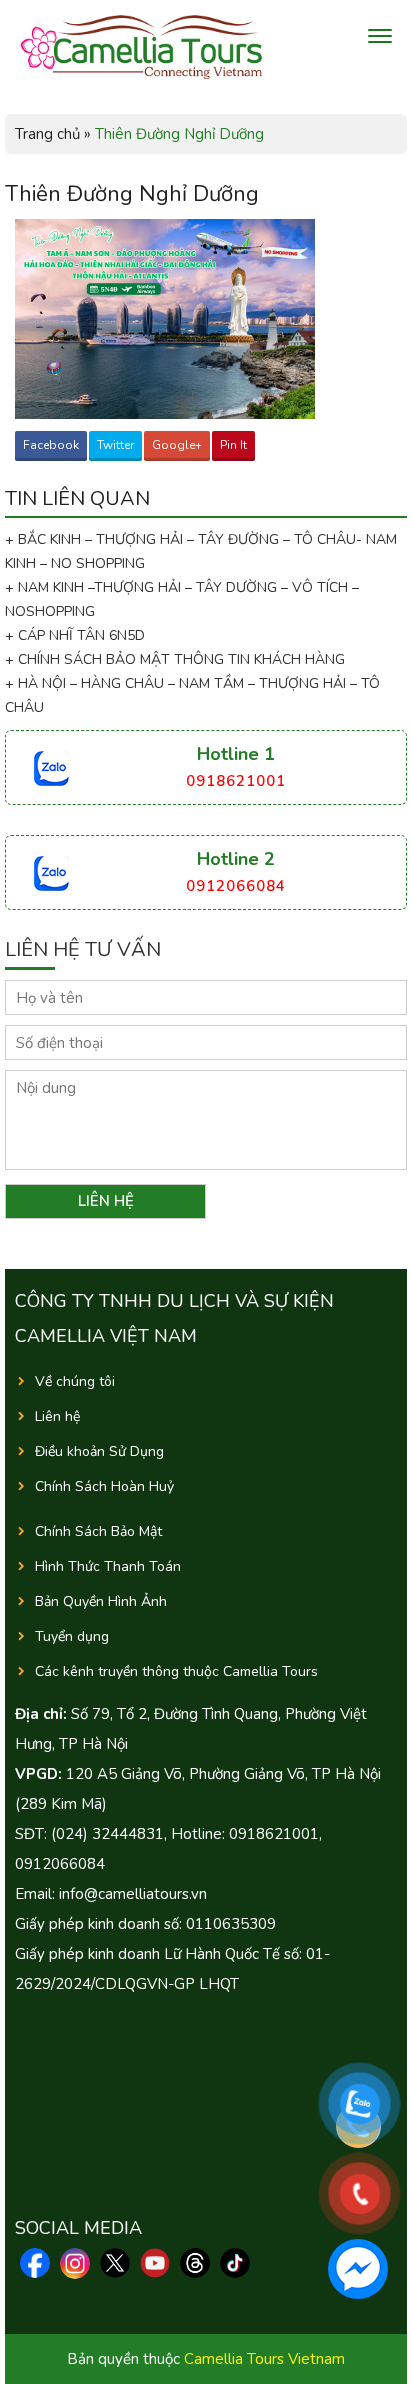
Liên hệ (57, 1416)
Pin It (233, 445)
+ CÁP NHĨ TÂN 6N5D (75, 635)
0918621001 (236, 781)
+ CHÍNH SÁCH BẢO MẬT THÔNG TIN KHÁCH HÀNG (175, 659)
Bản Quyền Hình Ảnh (101, 1601)
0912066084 (236, 886)
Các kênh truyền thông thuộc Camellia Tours (176, 1671)
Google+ (177, 445)
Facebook (51, 445)
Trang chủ (47, 134)
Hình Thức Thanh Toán (108, 1566)
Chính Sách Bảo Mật (98, 1531)
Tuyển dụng (72, 1636)
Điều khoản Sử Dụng (99, 1451)
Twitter (115, 445)
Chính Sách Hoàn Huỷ (104, 1486)
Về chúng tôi (75, 1381)
